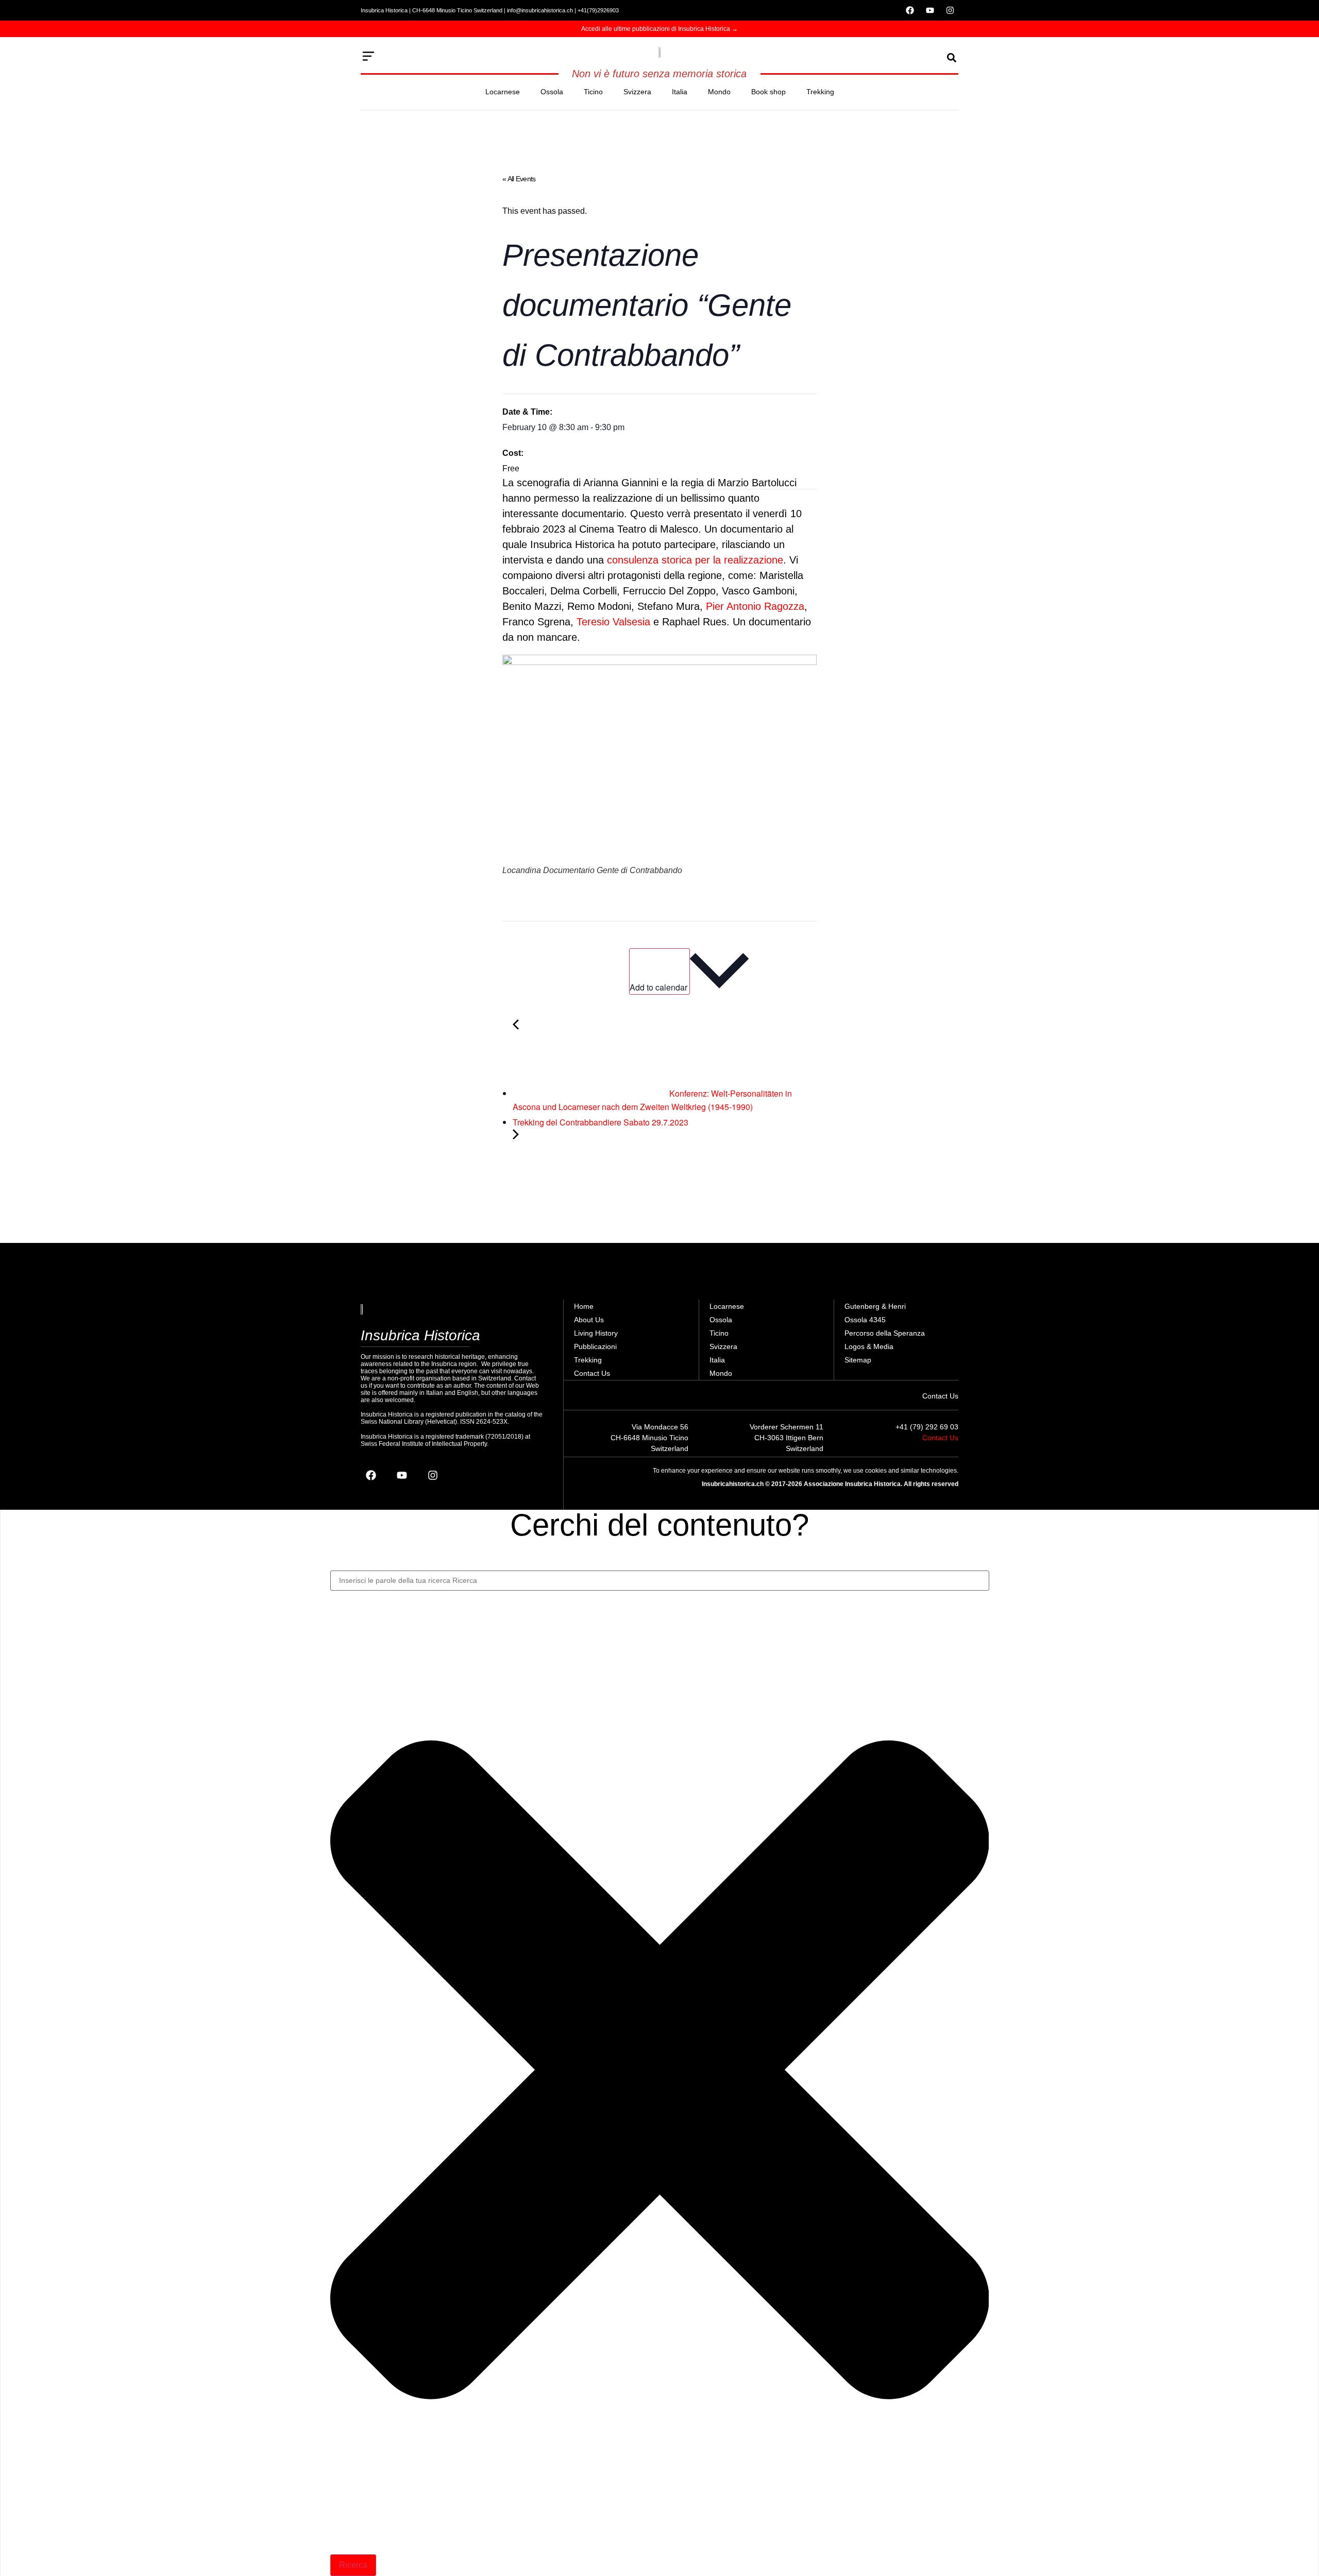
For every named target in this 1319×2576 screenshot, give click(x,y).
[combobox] (660, 1581)
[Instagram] (950, 10)
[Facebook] (910, 10)
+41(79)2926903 (598, 10)
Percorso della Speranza (885, 1333)
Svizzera (637, 92)
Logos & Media (869, 1346)
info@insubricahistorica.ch (540, 10)
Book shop (768, 92)
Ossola (552, 92)
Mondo (719, 92)
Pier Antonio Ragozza (755, 606)
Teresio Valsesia (613, 622)
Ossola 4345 (865, 1320)
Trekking (820, 92)
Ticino (593, 92)
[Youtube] (930, 10)
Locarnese (503, 92)
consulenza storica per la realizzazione (695, 560)
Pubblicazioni (595, 1346)
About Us (589, 1320)
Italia (680, 92)
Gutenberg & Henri (875, 1306)
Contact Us (592, 1373)
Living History (596, 1333)
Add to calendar (659, 987)
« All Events (519, 179)
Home (584, 1306)
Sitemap (858, 1360)
